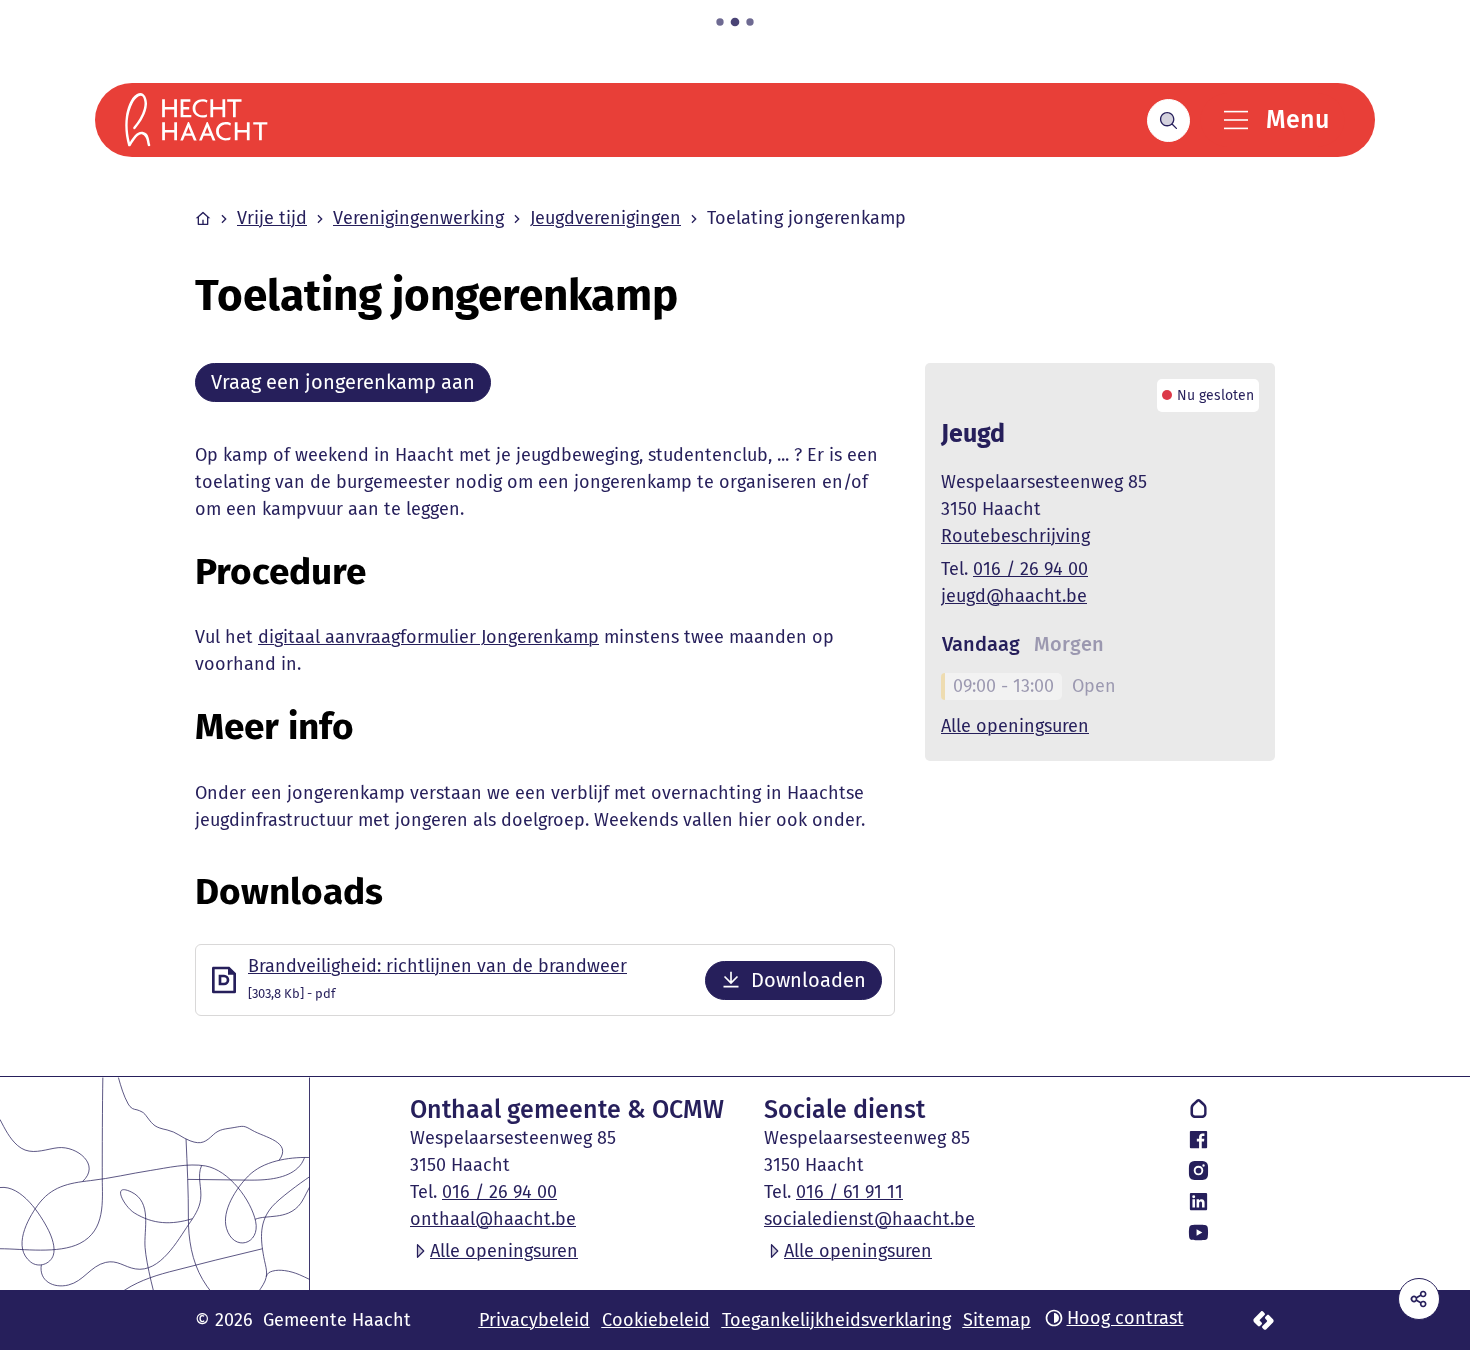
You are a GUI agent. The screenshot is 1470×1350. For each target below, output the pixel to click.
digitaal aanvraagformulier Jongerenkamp (428, 637)
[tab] (981, 644)
